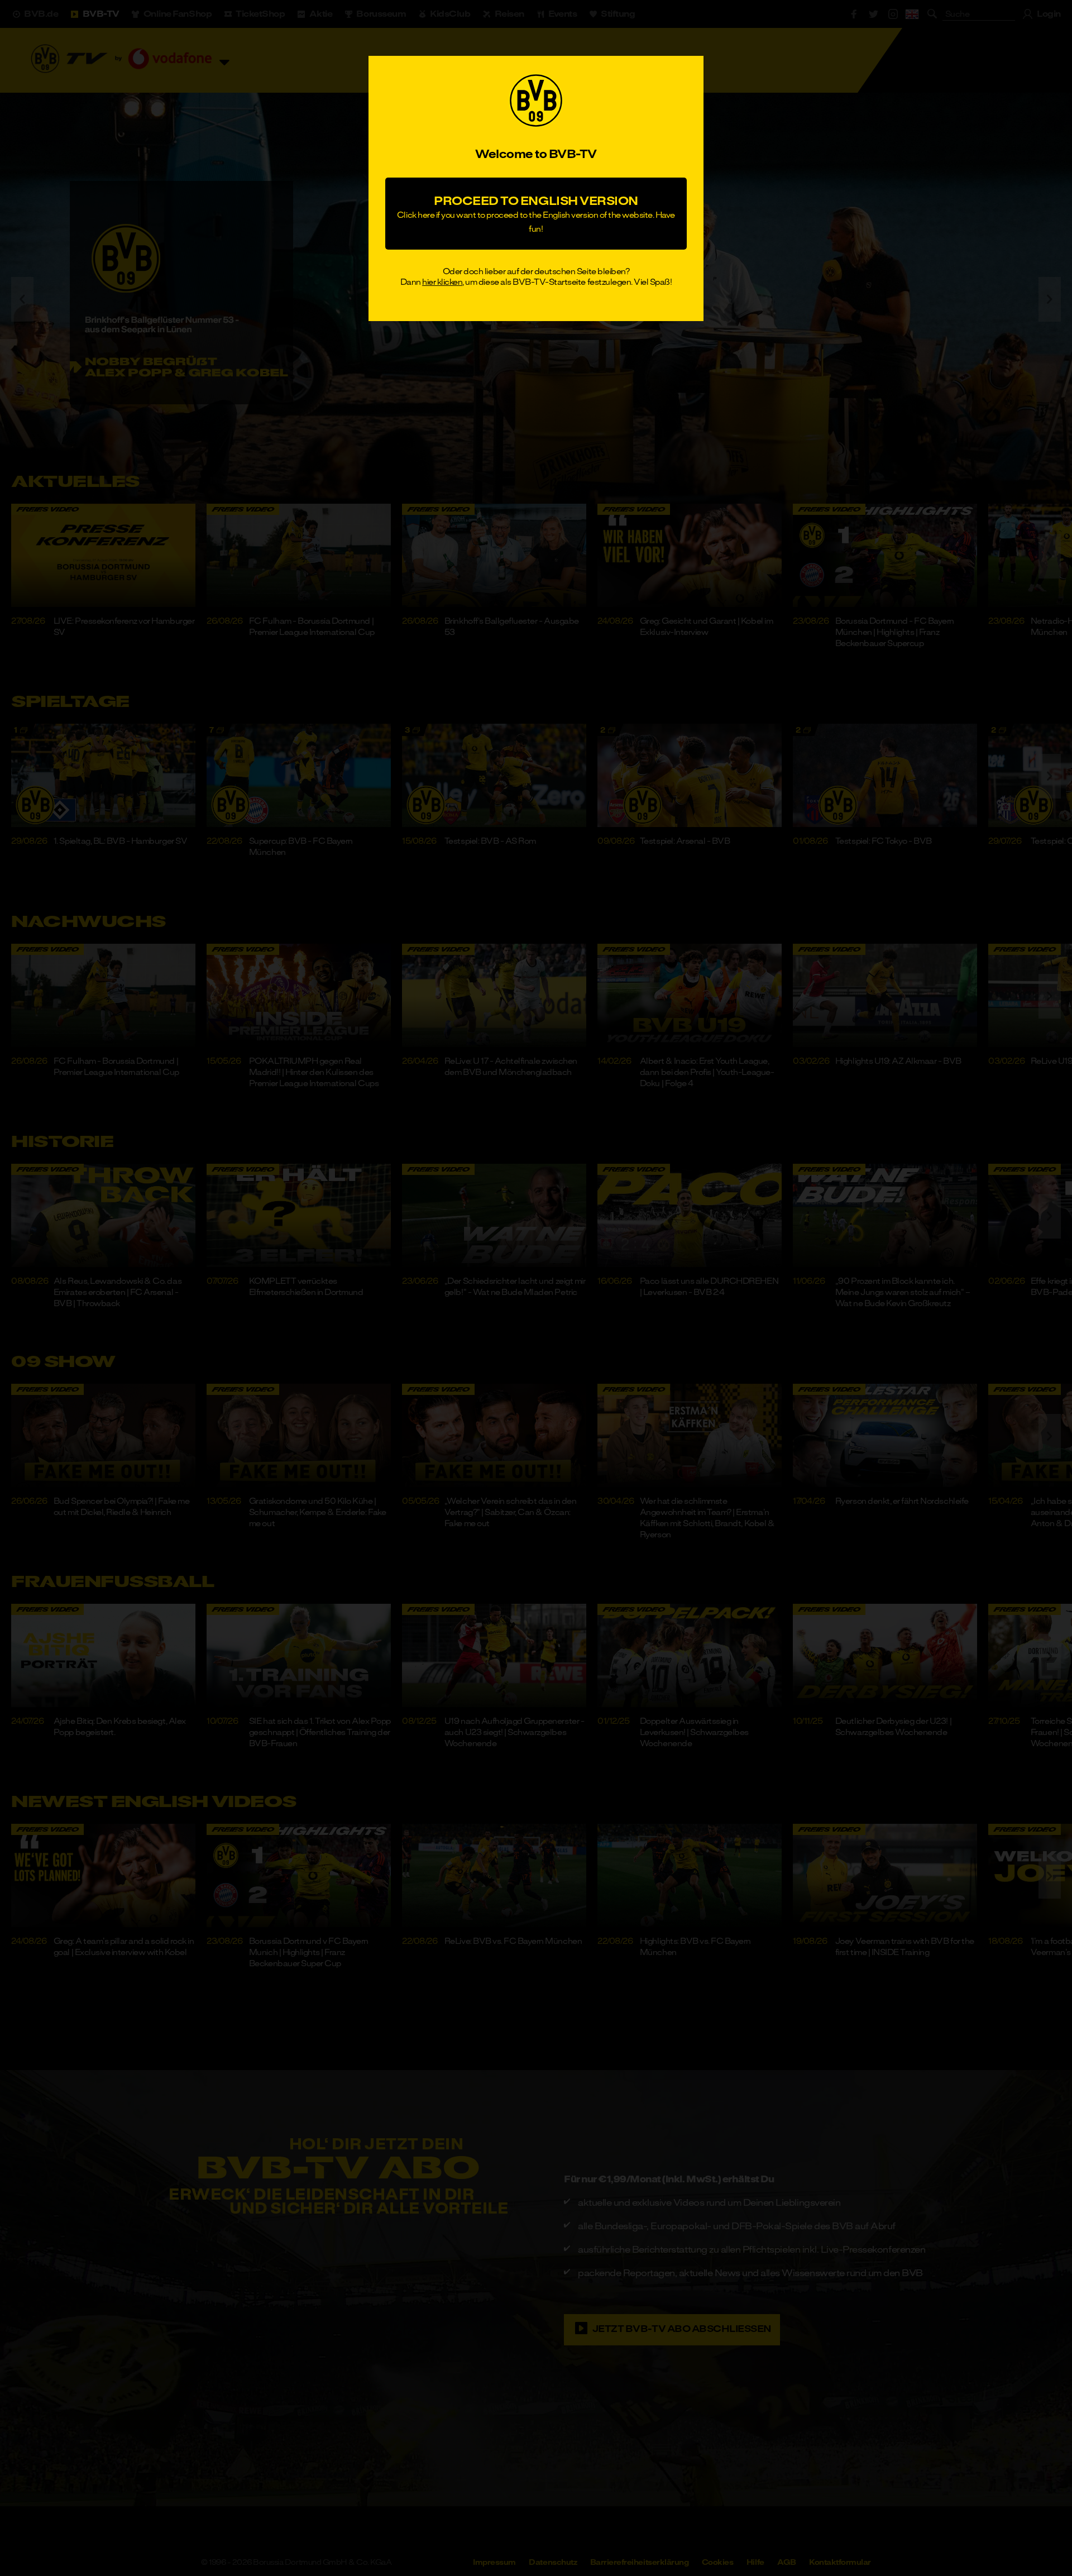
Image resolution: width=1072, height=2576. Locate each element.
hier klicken (442, 282)
